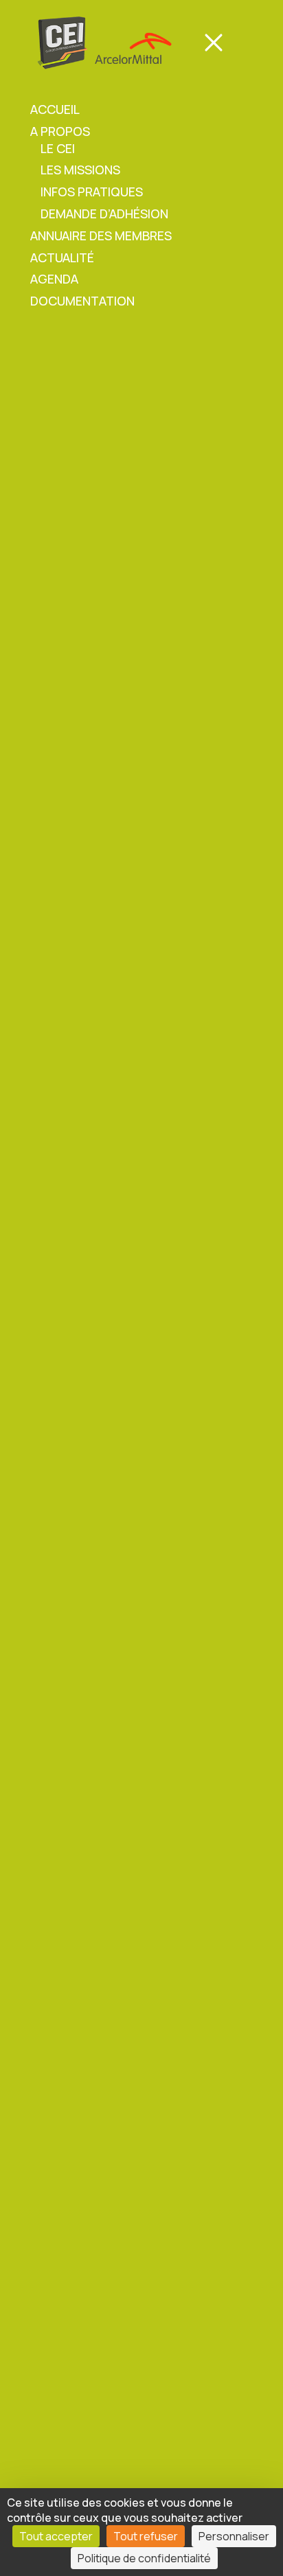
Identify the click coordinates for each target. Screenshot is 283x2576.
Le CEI (58, 148)
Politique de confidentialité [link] (144, 2558)
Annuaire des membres (101, 235)
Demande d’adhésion (104, 214)
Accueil (55, 109)
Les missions (80, 170)
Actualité (62, 257)
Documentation (82, 301)
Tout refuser (146, 2536)
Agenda (54, 279)
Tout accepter (56, 2536)
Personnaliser (234, 2536)
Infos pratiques (92, 192)
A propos (60, 131)
